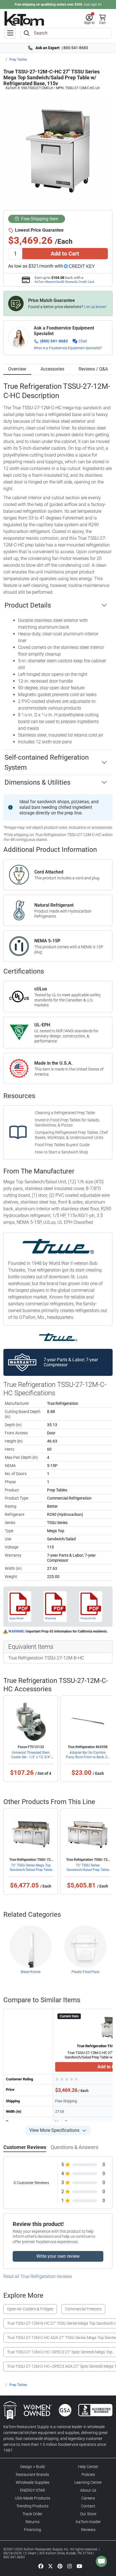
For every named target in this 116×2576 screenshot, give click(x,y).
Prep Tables (18, 60)
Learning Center (88, 2482)
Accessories (52, 369)
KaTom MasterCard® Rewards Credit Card (64, 282)
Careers (88, 2498)
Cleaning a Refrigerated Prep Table (65, 1113)
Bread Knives (31, 1972)
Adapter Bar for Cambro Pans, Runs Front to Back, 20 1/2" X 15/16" (88, 1757)
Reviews (88, 2530)
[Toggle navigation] (10, 33)
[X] (50, 2566)
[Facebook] (41, 2566)
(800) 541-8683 (54, 341)
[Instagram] (70, 2566)
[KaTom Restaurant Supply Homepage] (24, 18)
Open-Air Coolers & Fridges (30, 2309)
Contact (88, 2506)
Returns (33, 2522)
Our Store (88, 2514)
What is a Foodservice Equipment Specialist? (68, 348)
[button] (89, 19)
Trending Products (32, 2506)
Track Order (33, 2514)
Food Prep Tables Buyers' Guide (62, 1145)
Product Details (28, 605)
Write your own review (58, 2256)
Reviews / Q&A (93, 369)
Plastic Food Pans (85, 1972)
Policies (88, 2475)
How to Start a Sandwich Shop (62, 1152)
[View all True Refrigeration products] (58, 1337)
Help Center (88, 2467)
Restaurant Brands (32, 2475)
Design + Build (33, 2467)
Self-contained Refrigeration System (47, 762)
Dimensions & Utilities (37, 782)
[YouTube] (79, 2566)
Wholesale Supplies (33, 2482)
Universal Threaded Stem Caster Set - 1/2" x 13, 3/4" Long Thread (31, 1757)
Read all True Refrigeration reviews (38, 2276)
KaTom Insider (88, 2522)
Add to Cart (65, 254)
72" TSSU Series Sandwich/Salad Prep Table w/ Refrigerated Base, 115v (88, 1870)
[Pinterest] (60, 2566)
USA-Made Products (33, 2498)
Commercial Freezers (83, 2309)
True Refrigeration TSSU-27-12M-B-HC (46, 1658)
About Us (88, 2490)
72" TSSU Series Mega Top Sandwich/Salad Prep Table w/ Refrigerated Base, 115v (31, 1870)
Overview (17, 369)
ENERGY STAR (33, 2490)
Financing (33, 2530)
